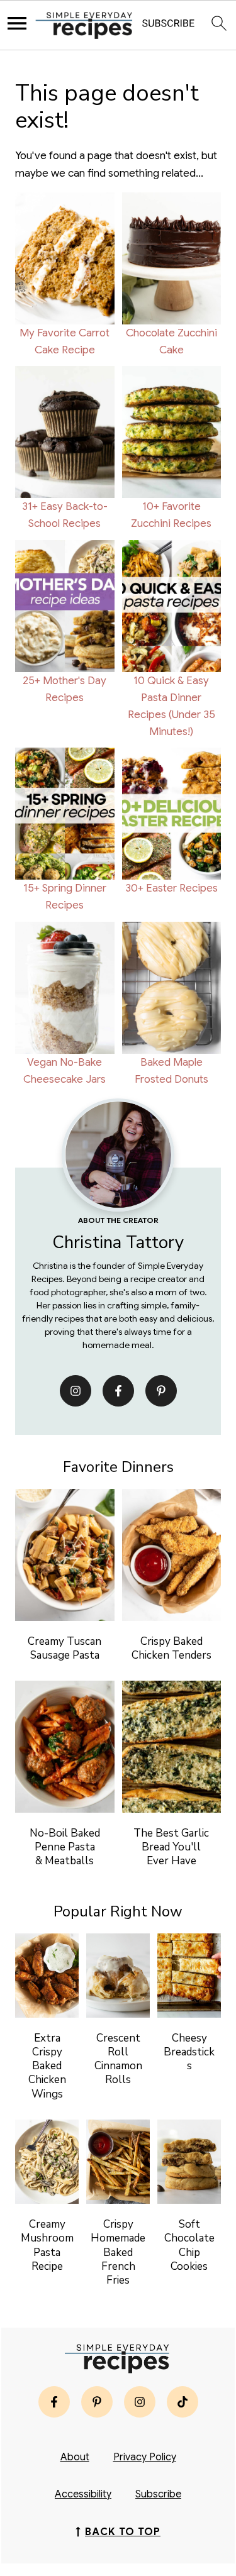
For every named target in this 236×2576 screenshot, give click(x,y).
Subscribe (158, 2494)
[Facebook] (118, 1391)
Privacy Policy (145, 2457)
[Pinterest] (161, 1391)
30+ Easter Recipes (171, 888)
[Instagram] (76, 1391)
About (75, 2457)
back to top (123, 2532)
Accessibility (83, 2494)
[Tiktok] (183, 2402)
